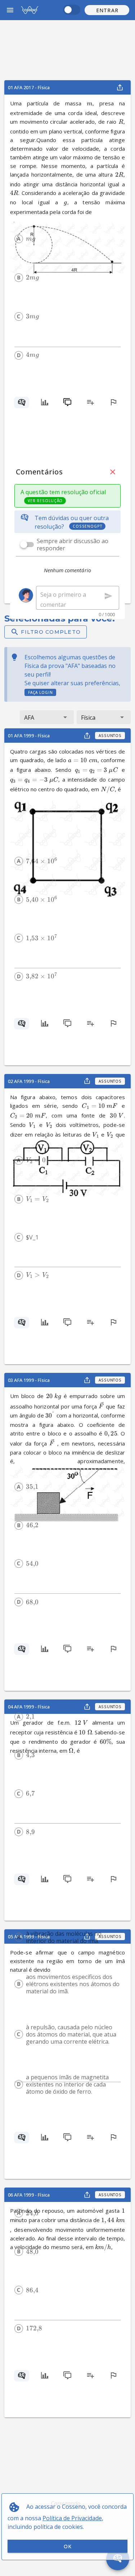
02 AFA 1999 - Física (29, 1081)
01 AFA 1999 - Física (29, 736)
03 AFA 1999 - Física (29, 1380)
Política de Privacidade (72, 2518)
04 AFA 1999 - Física (29, 1707)
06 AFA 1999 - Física (29, 2195)
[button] (107, 10)
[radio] (19, 239)
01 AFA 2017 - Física (29, 87)
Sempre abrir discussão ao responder (73, 545)
